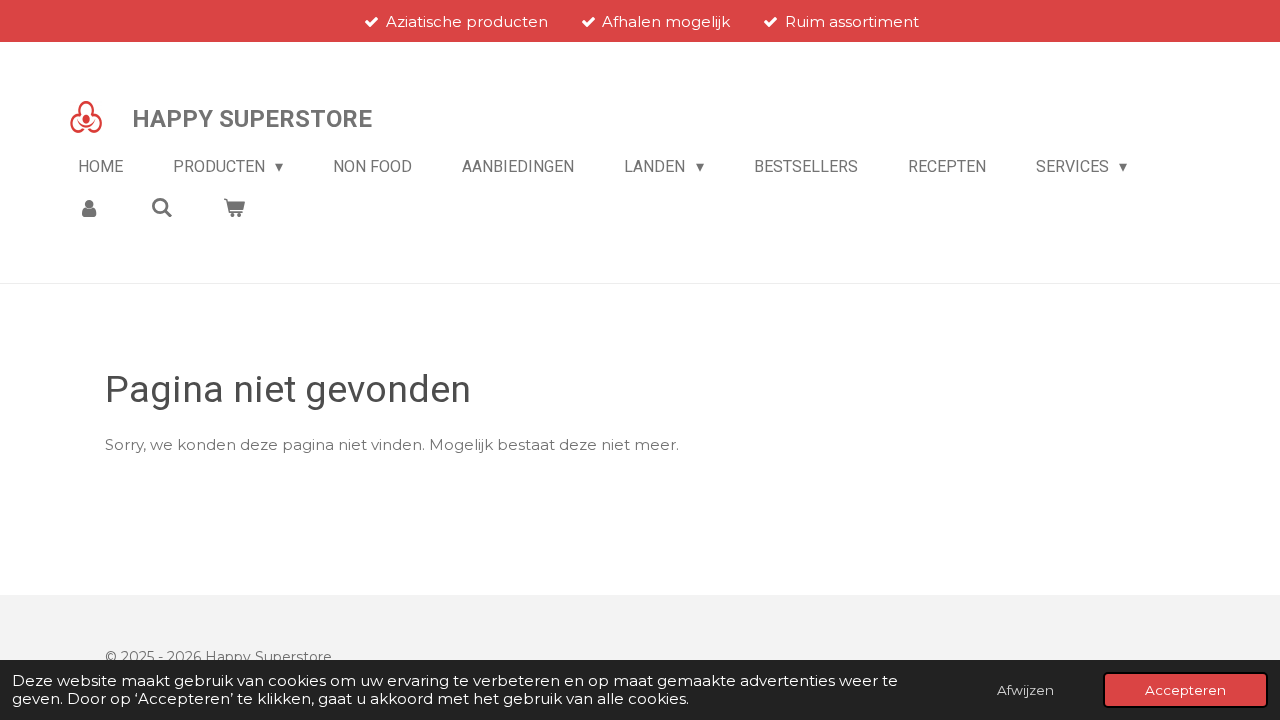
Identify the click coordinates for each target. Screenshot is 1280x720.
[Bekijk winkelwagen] (234, 207)
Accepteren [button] (1185, 690)
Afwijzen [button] (1025, 690)
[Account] (89, 207)
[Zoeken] (161, 207)
